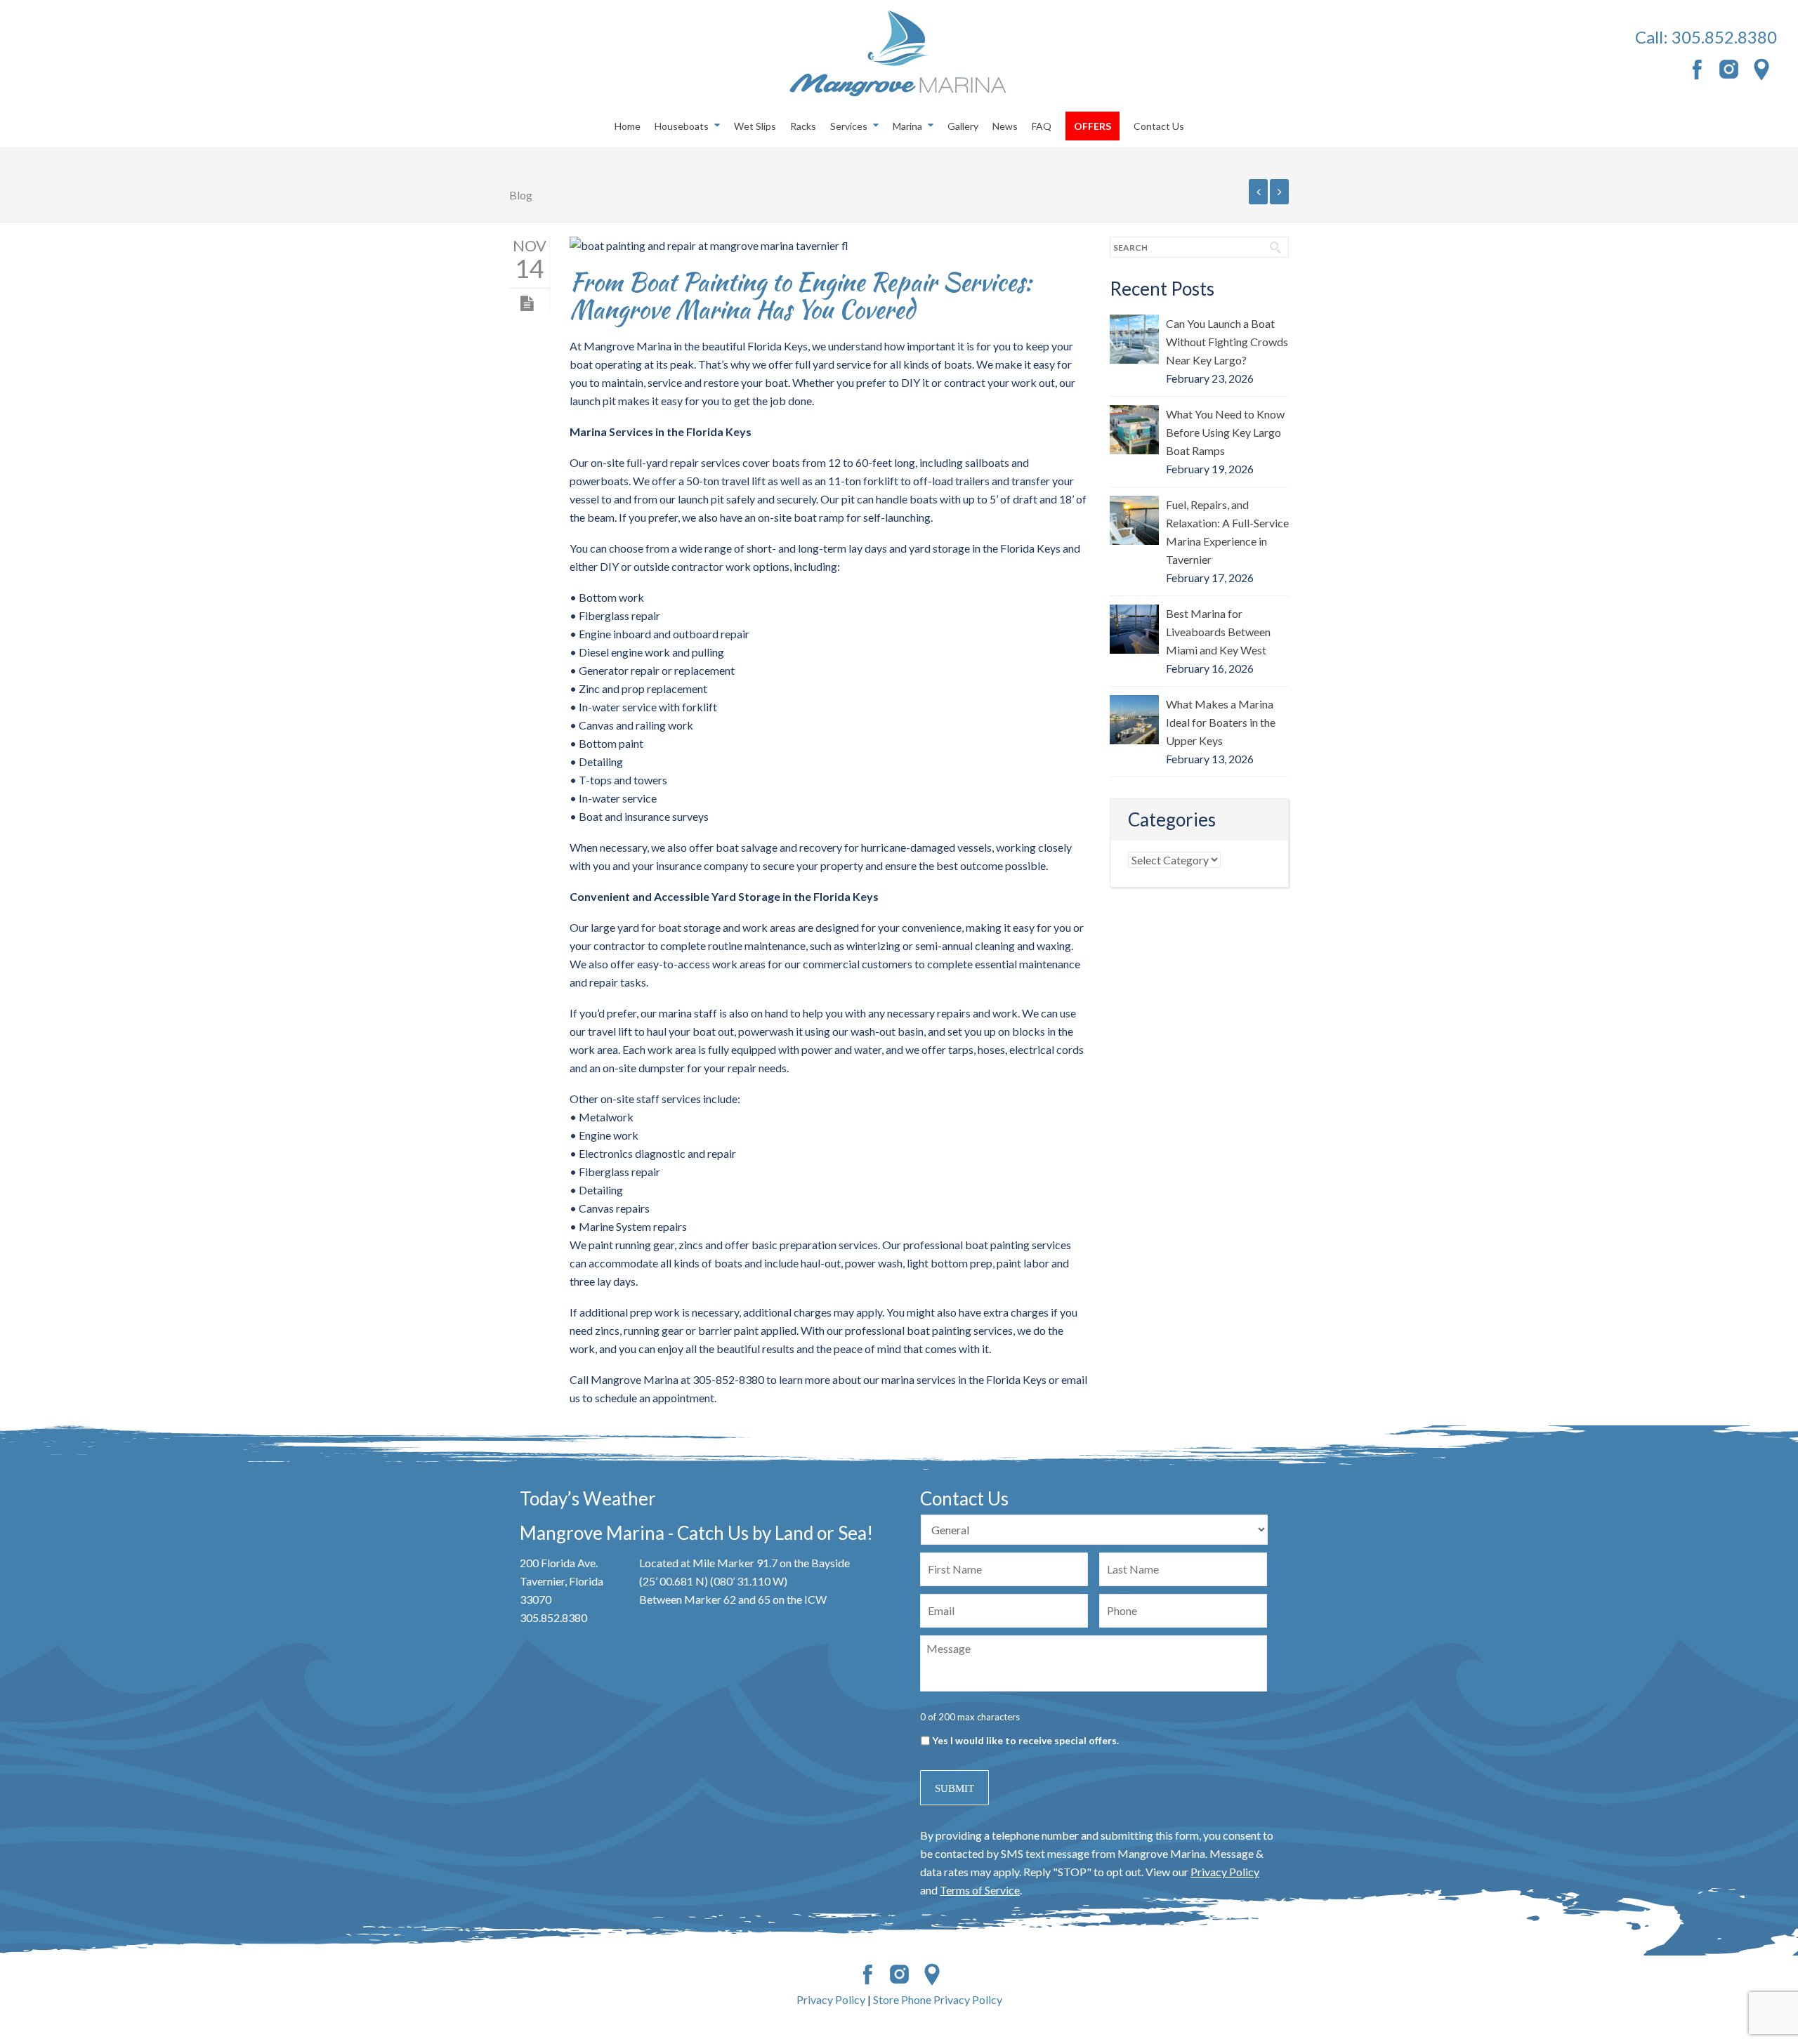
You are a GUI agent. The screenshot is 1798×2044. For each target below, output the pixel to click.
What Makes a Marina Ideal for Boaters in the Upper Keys (1221, 722)
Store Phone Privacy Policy (938, 1999)
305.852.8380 (1724, 37)
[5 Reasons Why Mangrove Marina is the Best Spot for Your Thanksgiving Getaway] (1258, 192)
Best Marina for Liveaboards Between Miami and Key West (1218, 632)
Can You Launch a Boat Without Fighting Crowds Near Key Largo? (1227, 342)
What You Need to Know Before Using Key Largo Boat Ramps (1225, 432)
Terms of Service (980, 1890)
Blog (521, 195)
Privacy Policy (1225, 1872)
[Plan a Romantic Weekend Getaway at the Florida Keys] (1279, 192)
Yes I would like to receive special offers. (1025, 1740)
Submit (954, 1788)
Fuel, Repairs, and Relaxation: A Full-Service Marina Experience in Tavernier (1227, 532)
